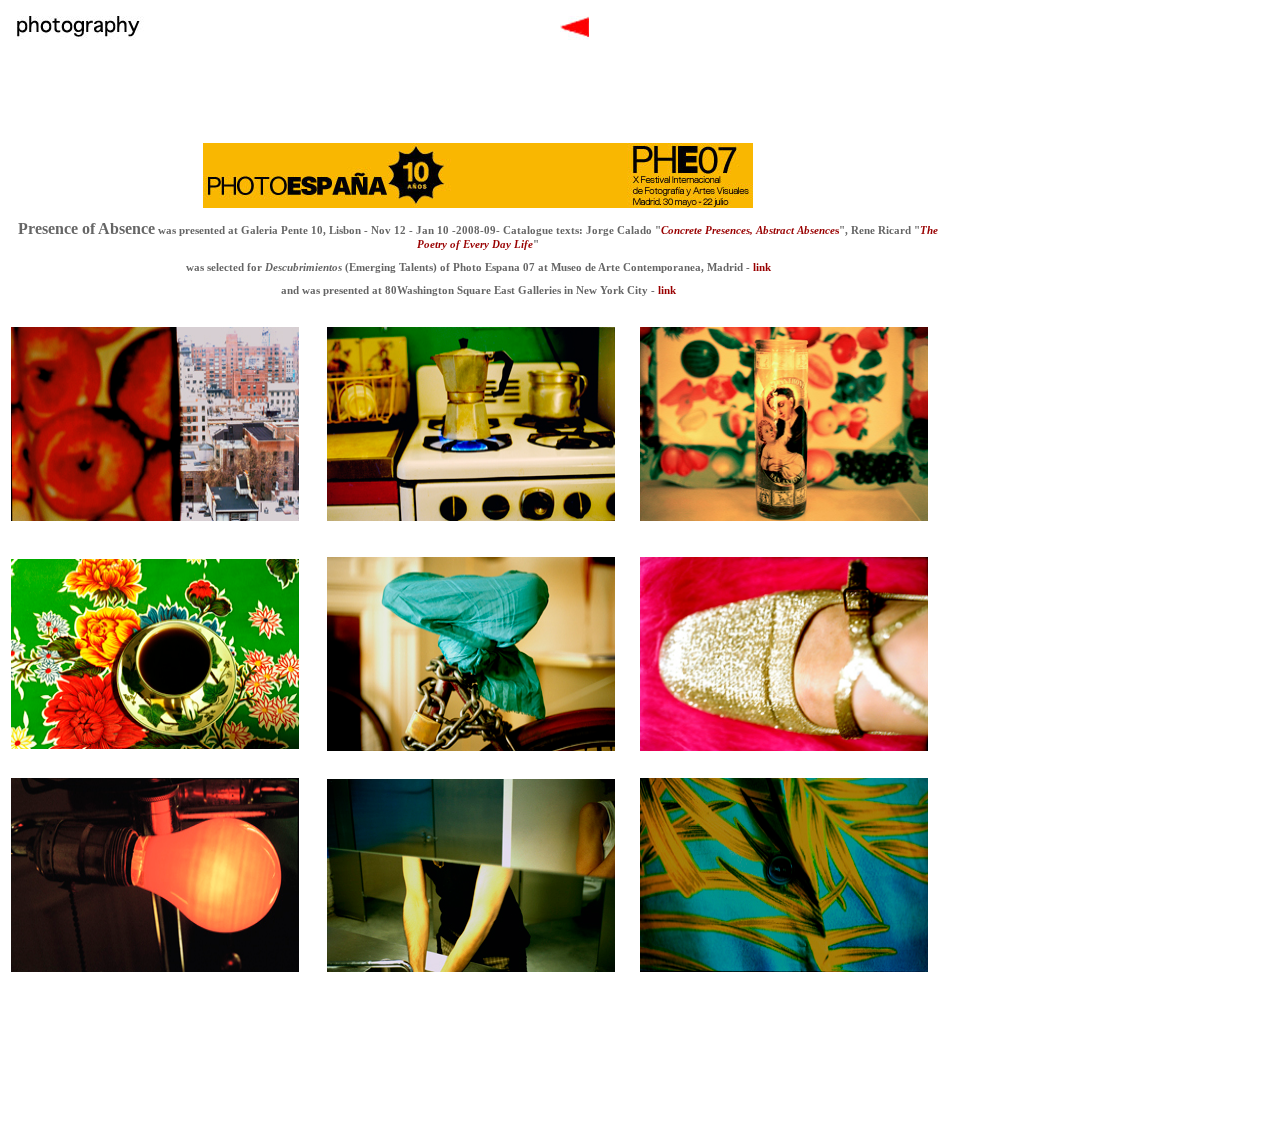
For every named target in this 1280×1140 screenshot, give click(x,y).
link (760, 267)
